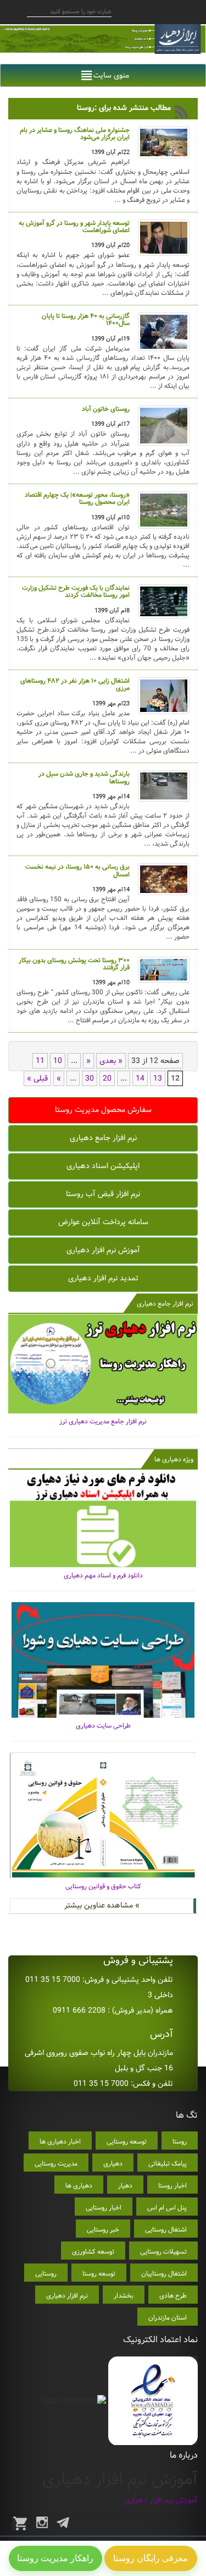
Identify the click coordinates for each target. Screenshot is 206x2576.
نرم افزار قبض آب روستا (103, 1194)
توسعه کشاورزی (93, 2252)
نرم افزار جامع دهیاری (103, 1138)
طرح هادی (173, 2296)
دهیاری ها (79, 2186)
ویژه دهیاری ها (174, 1459)
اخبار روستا (172, 2186)
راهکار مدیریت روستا (55, 2558)
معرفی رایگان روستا (151, 2558)
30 (90, 1078)
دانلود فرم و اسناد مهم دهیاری (103, 1575)
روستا (180, 2142)
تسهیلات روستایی (163, 2252)
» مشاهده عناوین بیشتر (102, 1905)
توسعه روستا (99, 2274)
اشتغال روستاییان (164, 2274)
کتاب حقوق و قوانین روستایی (103, 1886)
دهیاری (113, 2164)
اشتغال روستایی (166, 2230)
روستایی (46, 2274)
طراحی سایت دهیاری (103, 1726)
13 (158, 1078)
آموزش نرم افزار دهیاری (103, 1250)
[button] (111, 75)
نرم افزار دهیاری (67, 2296)
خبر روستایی (103, 2230)
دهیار (125, 2186)
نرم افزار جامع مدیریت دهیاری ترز (103, 1421)
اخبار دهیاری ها (60, 2142)
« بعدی (111, 1061)
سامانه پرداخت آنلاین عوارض (103, 1222)
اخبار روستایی (104, 2208)
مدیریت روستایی (56, 2164)
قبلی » (37, 1078)
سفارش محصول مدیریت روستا (103, 1110)
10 (58, 1061)
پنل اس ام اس (167, 2208)
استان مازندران (168, 2318)
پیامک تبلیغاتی (168, 2164)
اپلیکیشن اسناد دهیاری (103, 1166)
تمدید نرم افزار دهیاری (103, 1278)
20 (107, 1078)
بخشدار (124, 2296)
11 (40, 1061)
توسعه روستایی (127, 2142)
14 (140, 1078)
